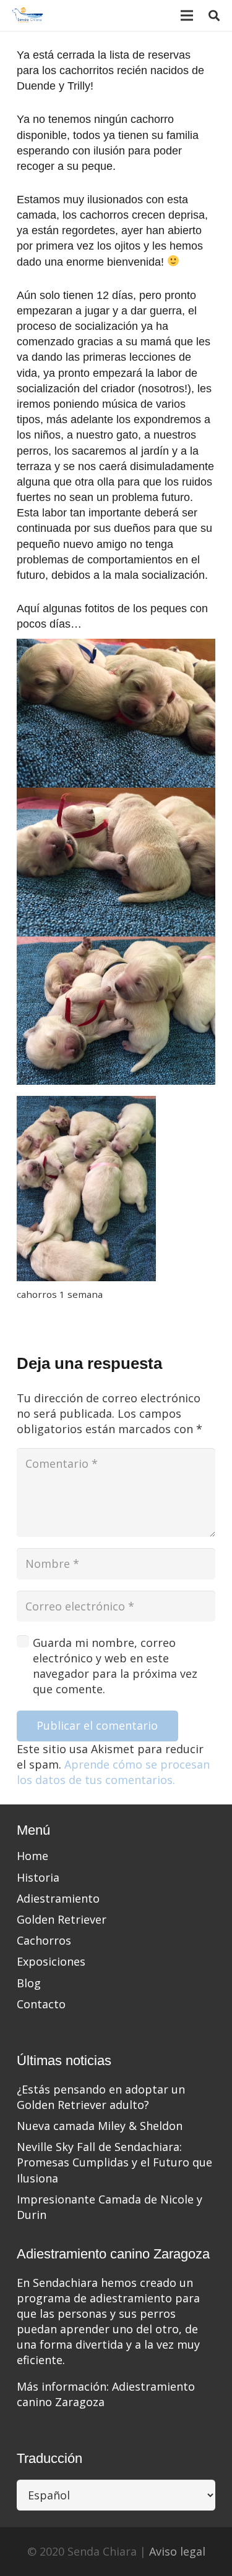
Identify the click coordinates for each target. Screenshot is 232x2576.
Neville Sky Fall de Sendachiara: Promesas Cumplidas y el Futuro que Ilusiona (114, 2162)
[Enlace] (28, 15)
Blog (29, 1983)
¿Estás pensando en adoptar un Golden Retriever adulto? (101, 2097)
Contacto (41, 2004)
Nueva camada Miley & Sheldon (100, 2126)
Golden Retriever (62, 1919)
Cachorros (44, 1940)
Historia (38, 1877)
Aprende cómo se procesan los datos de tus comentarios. (113, 1772)
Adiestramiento (58, 1898)
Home (32, 1856)
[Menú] (187, 15)
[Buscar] (214, 15)
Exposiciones (51, 1961)
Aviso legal (177, 2551)
